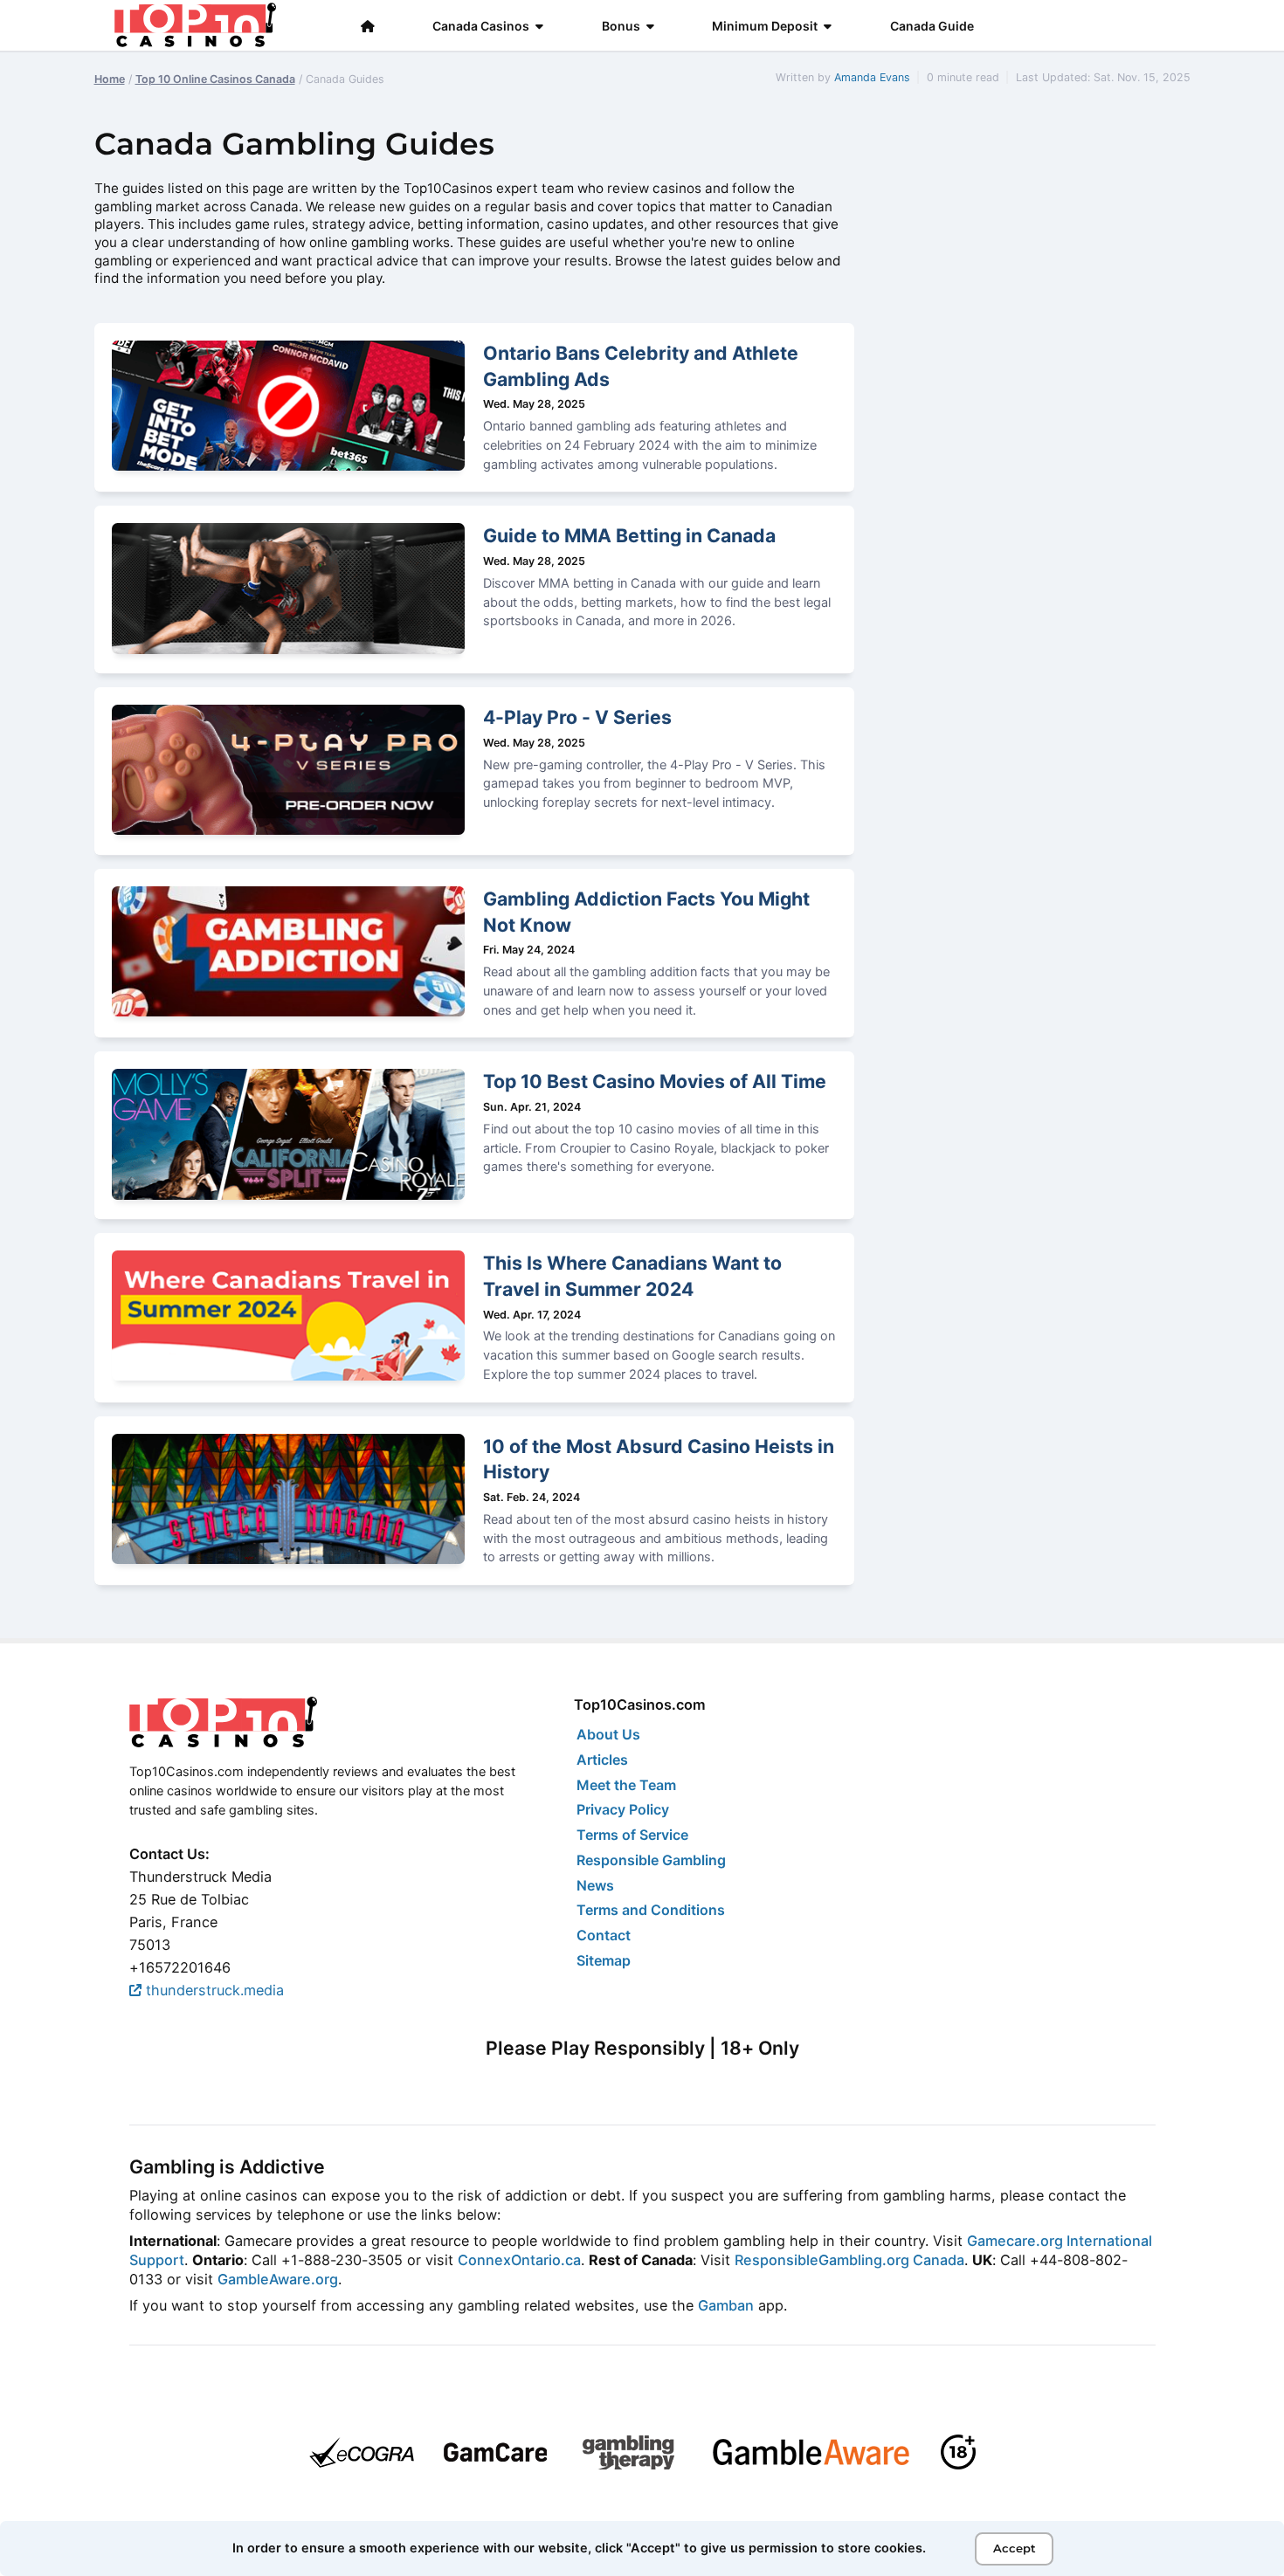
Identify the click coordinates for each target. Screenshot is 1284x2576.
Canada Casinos (481, 26)
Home (110, 79)
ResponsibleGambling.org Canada (849, 2260)
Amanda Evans (872, 77)
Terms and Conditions (651, 1910)
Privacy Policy (623, 1809)
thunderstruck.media (213, 1990)
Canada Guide (932, 26)
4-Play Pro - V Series (577, 717)
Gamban (726, 2305)
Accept (1015, 2548)
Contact (604, 1935)
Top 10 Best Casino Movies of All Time (655, 1081)
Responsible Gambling (651, 1860)
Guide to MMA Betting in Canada (629, 535)
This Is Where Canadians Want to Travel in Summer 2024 (632, 1276)
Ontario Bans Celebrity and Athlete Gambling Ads (641, 366)
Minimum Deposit (765, 26)
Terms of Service (632, 1835)
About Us (608, 1734)
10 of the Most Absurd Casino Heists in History (659, 1459)
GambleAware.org (278, 2279)
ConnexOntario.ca (519, 2260)
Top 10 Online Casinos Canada (215, 79)
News (595, 1885)
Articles (602, 1760)
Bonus (621, 26)
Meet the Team (626, 1785)
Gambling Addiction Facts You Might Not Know (646, 912)
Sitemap (604, 1960)
